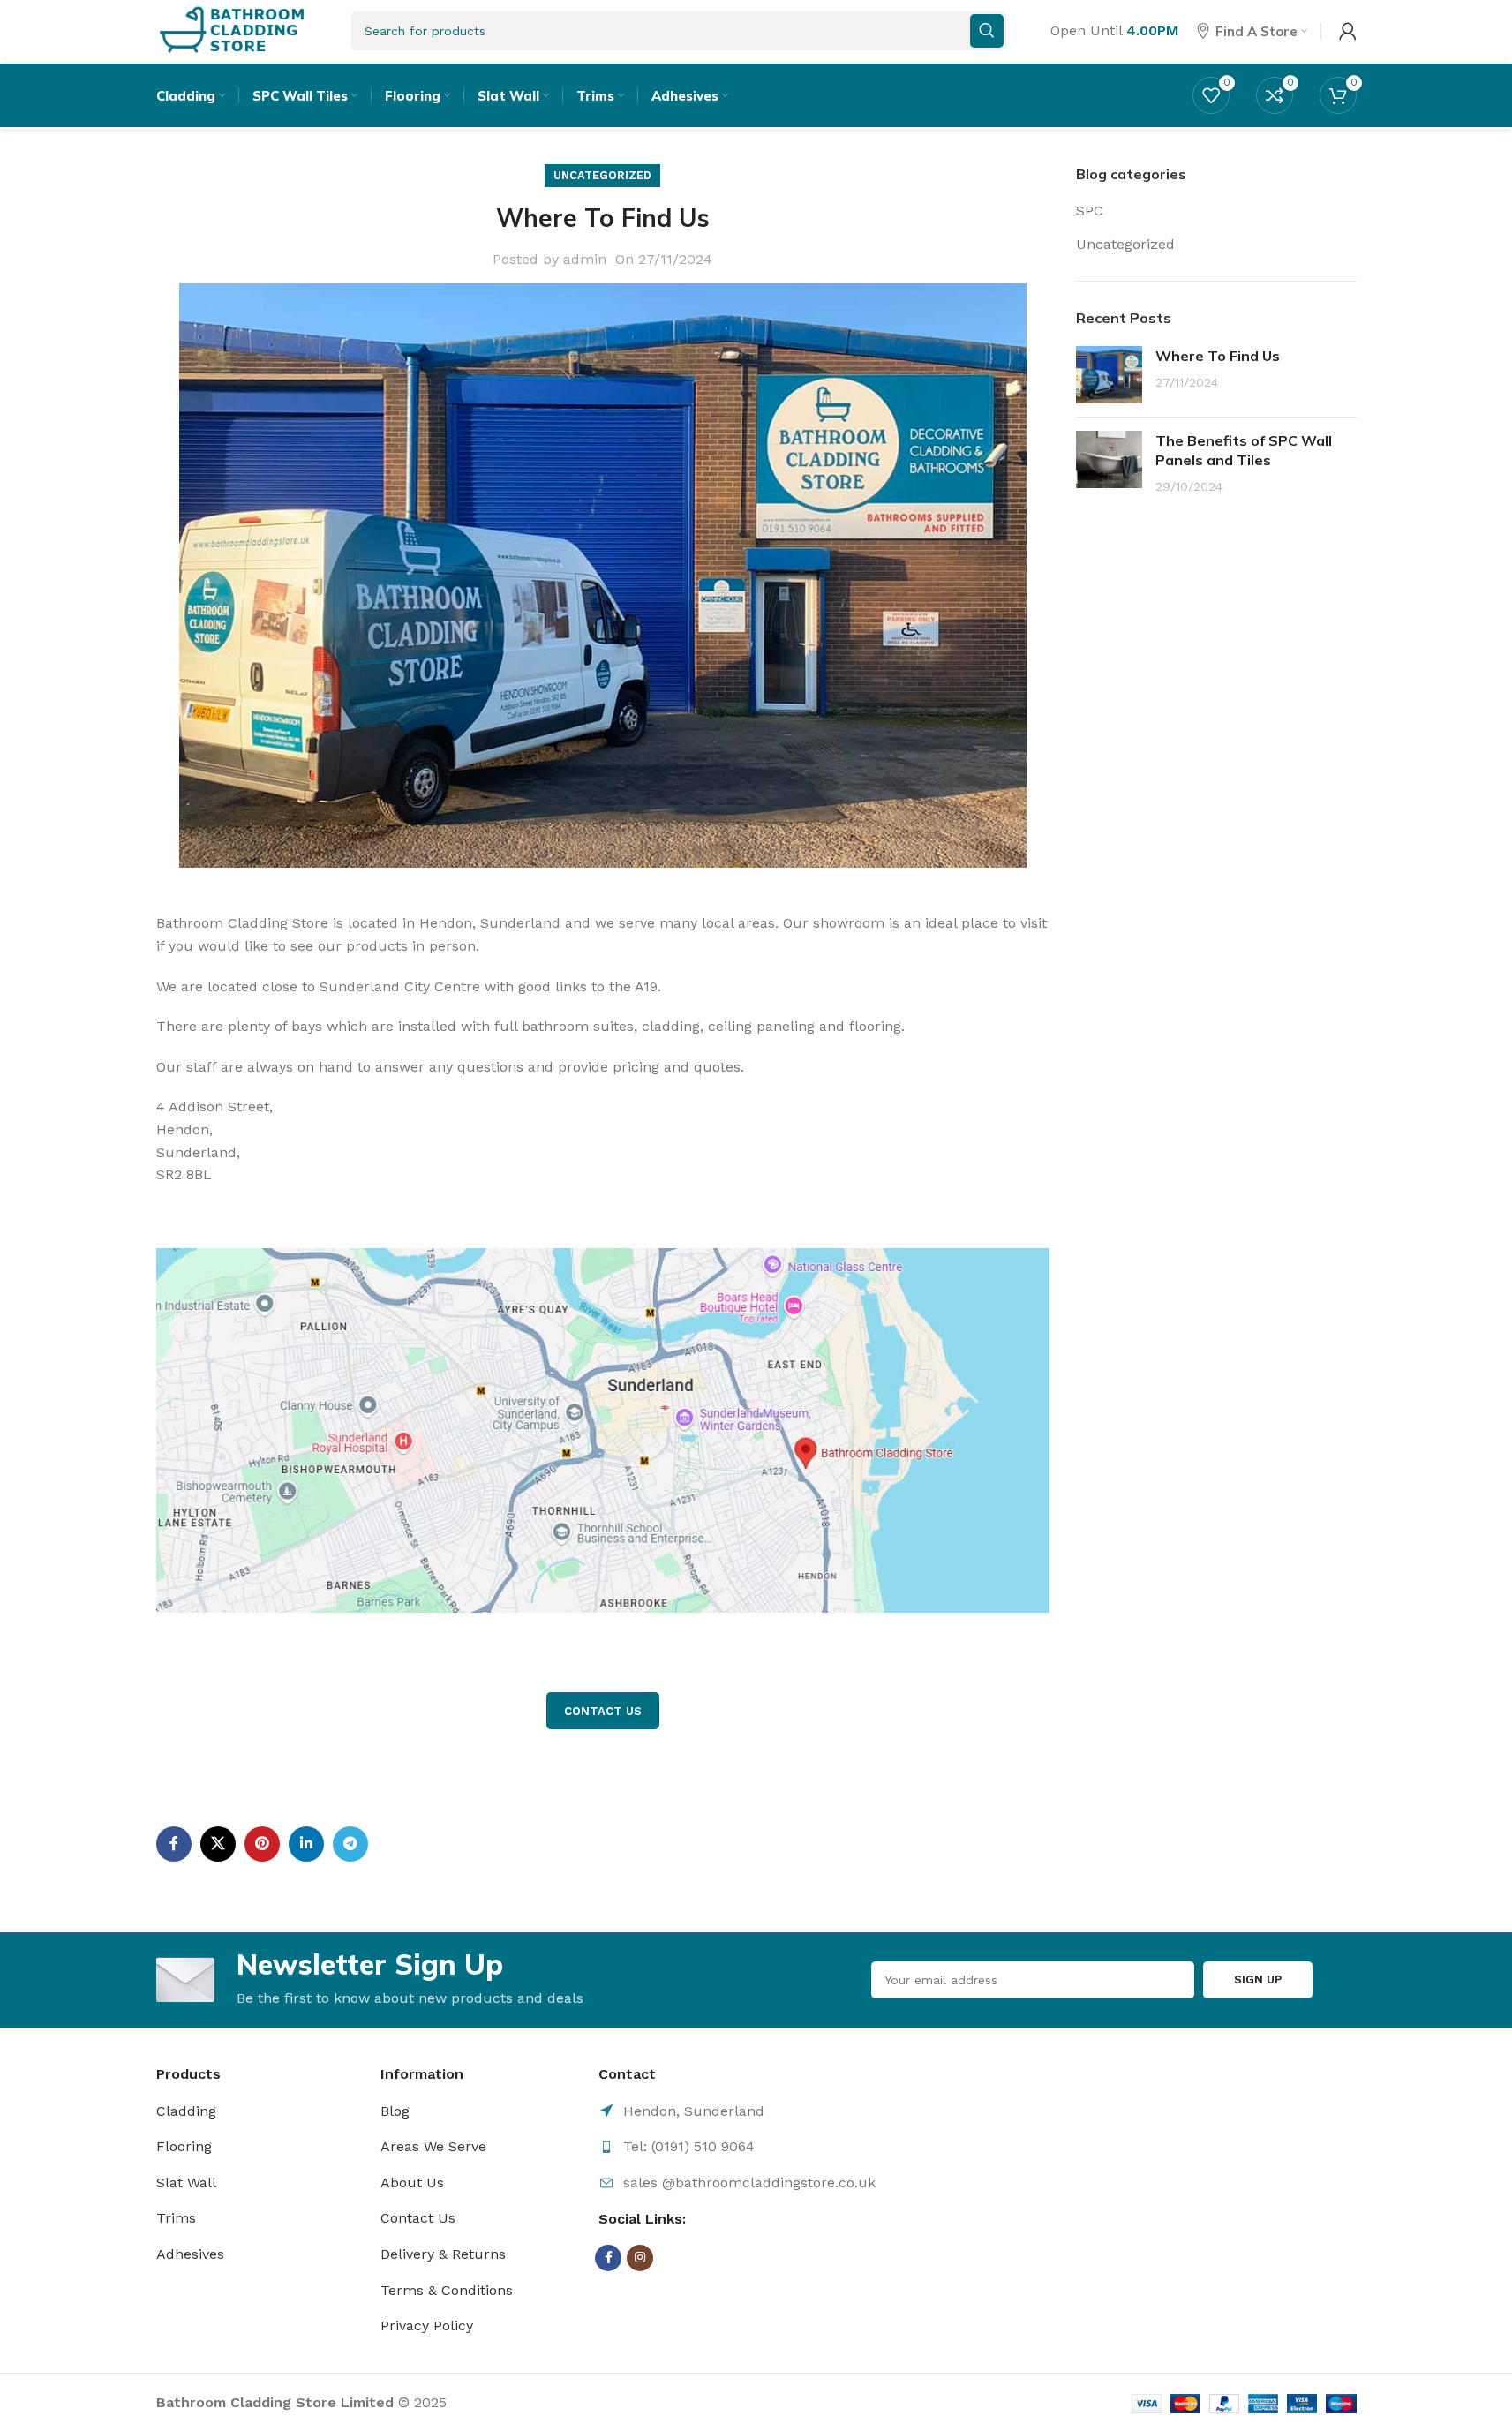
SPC (1090, 211)
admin (585, 259)
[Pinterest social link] (262, 1844)
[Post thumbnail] (1109, 375)
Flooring (184, 2146)
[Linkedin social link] (306, 1844)
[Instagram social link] (640, 2258)
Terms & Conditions (447, 2290)
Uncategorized (602, 175)
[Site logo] (232, 30)
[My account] (1348, 31)
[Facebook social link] (174, 1844)
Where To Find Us (1218, 356)
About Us (412, 2183)
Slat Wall (186, 2183)
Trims (176, 2218)
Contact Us (418, 2218)
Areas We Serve (433, 2146)
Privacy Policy (427, 2326)
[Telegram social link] (350, 1844)
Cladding (186, 2111)
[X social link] (218, 1844)
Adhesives (190, 2254)
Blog (395, 2111)
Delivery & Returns (443, 2254)
